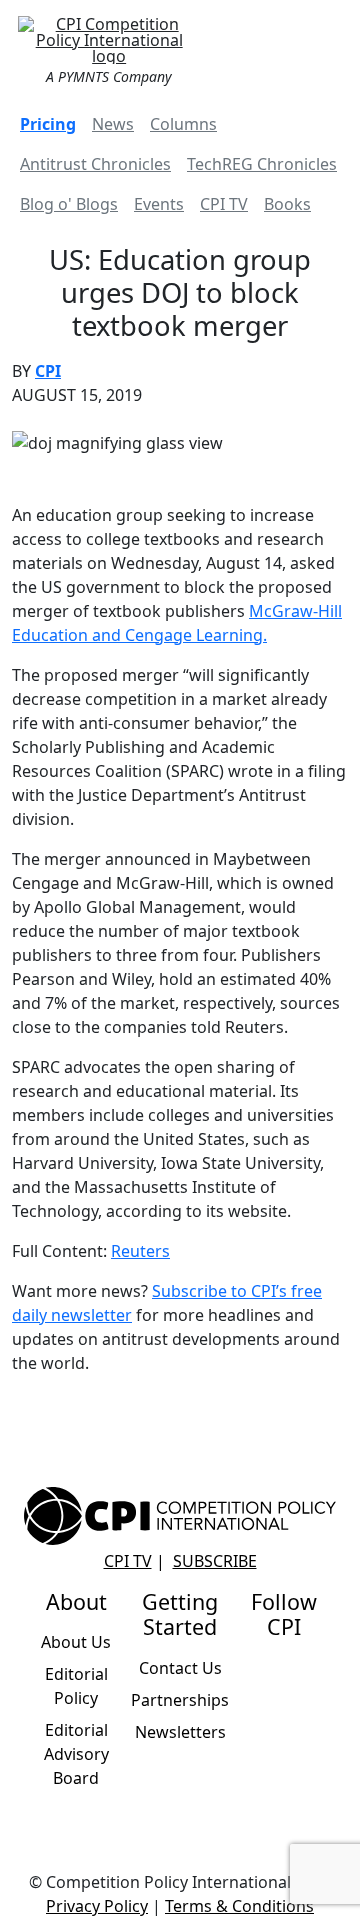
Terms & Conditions (239, 1906)
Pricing (48, 124)
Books (287, 204)
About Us (76, 1642)
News (113, 124)
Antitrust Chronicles (95, 164)
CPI (48, 371)
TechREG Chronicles (262, 164)
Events (159, 204)
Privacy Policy (97, 1906)
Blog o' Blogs (69, 204)
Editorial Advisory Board (76, 1754)
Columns (183, 124)
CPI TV (224, 204)
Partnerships (180, 1700)
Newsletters (180, 1732)
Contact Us (180, 1668)
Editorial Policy (76, 1686)
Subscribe (215, 1561)
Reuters (140, 1251)
